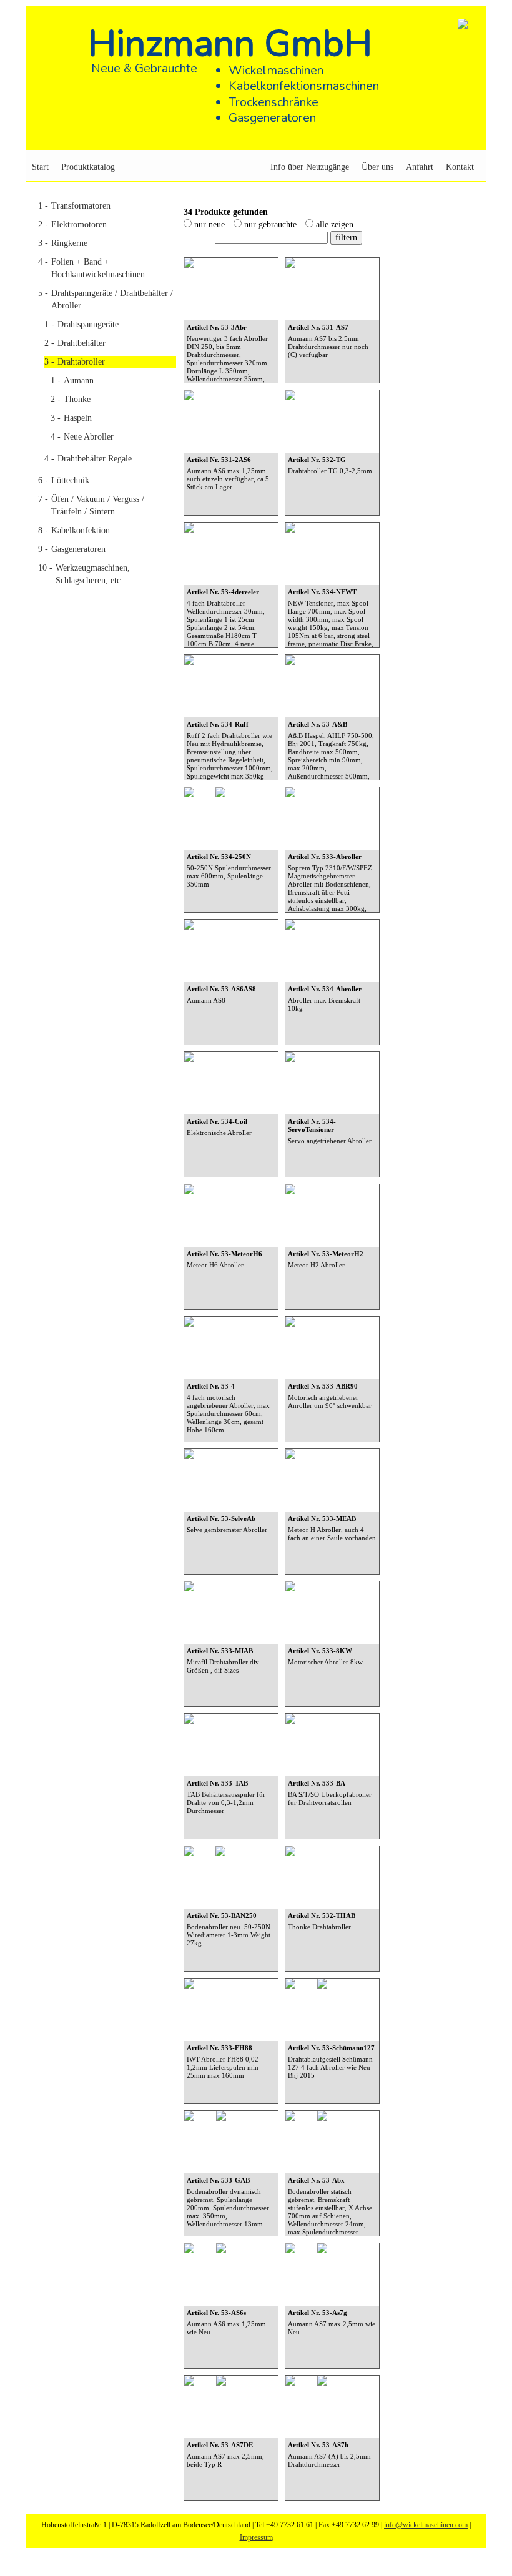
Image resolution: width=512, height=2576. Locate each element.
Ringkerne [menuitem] (63, 243)
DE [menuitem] (458, 141)
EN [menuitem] (473, 141)
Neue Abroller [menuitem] (82, 437)
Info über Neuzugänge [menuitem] (310, 167)
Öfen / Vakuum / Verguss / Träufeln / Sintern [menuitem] (91, 505)
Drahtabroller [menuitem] (75, 362)
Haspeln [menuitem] (71, 418)
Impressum (256, 2537)
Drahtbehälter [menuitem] (75, 343)
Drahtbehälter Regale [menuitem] (88, 459)
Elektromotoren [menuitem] (72, 224)
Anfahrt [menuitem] (420, 167)
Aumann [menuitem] (72, 381)
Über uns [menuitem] (377, 167)
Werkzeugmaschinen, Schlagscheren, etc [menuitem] (84, 574)
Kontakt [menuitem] (460, 167)
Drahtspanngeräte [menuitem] (81, 324)
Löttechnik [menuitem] (64, 480)
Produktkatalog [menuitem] (88, 167)
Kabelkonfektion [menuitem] (74, 530)
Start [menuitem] (40, 167)
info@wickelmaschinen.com (426, 2525)
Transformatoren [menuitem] (74, 206)
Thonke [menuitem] (71, 399)
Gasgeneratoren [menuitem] (72, 549)
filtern (346, 238)
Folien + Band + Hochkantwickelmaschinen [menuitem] (91, 268)
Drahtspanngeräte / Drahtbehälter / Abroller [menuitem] (106, 299)
